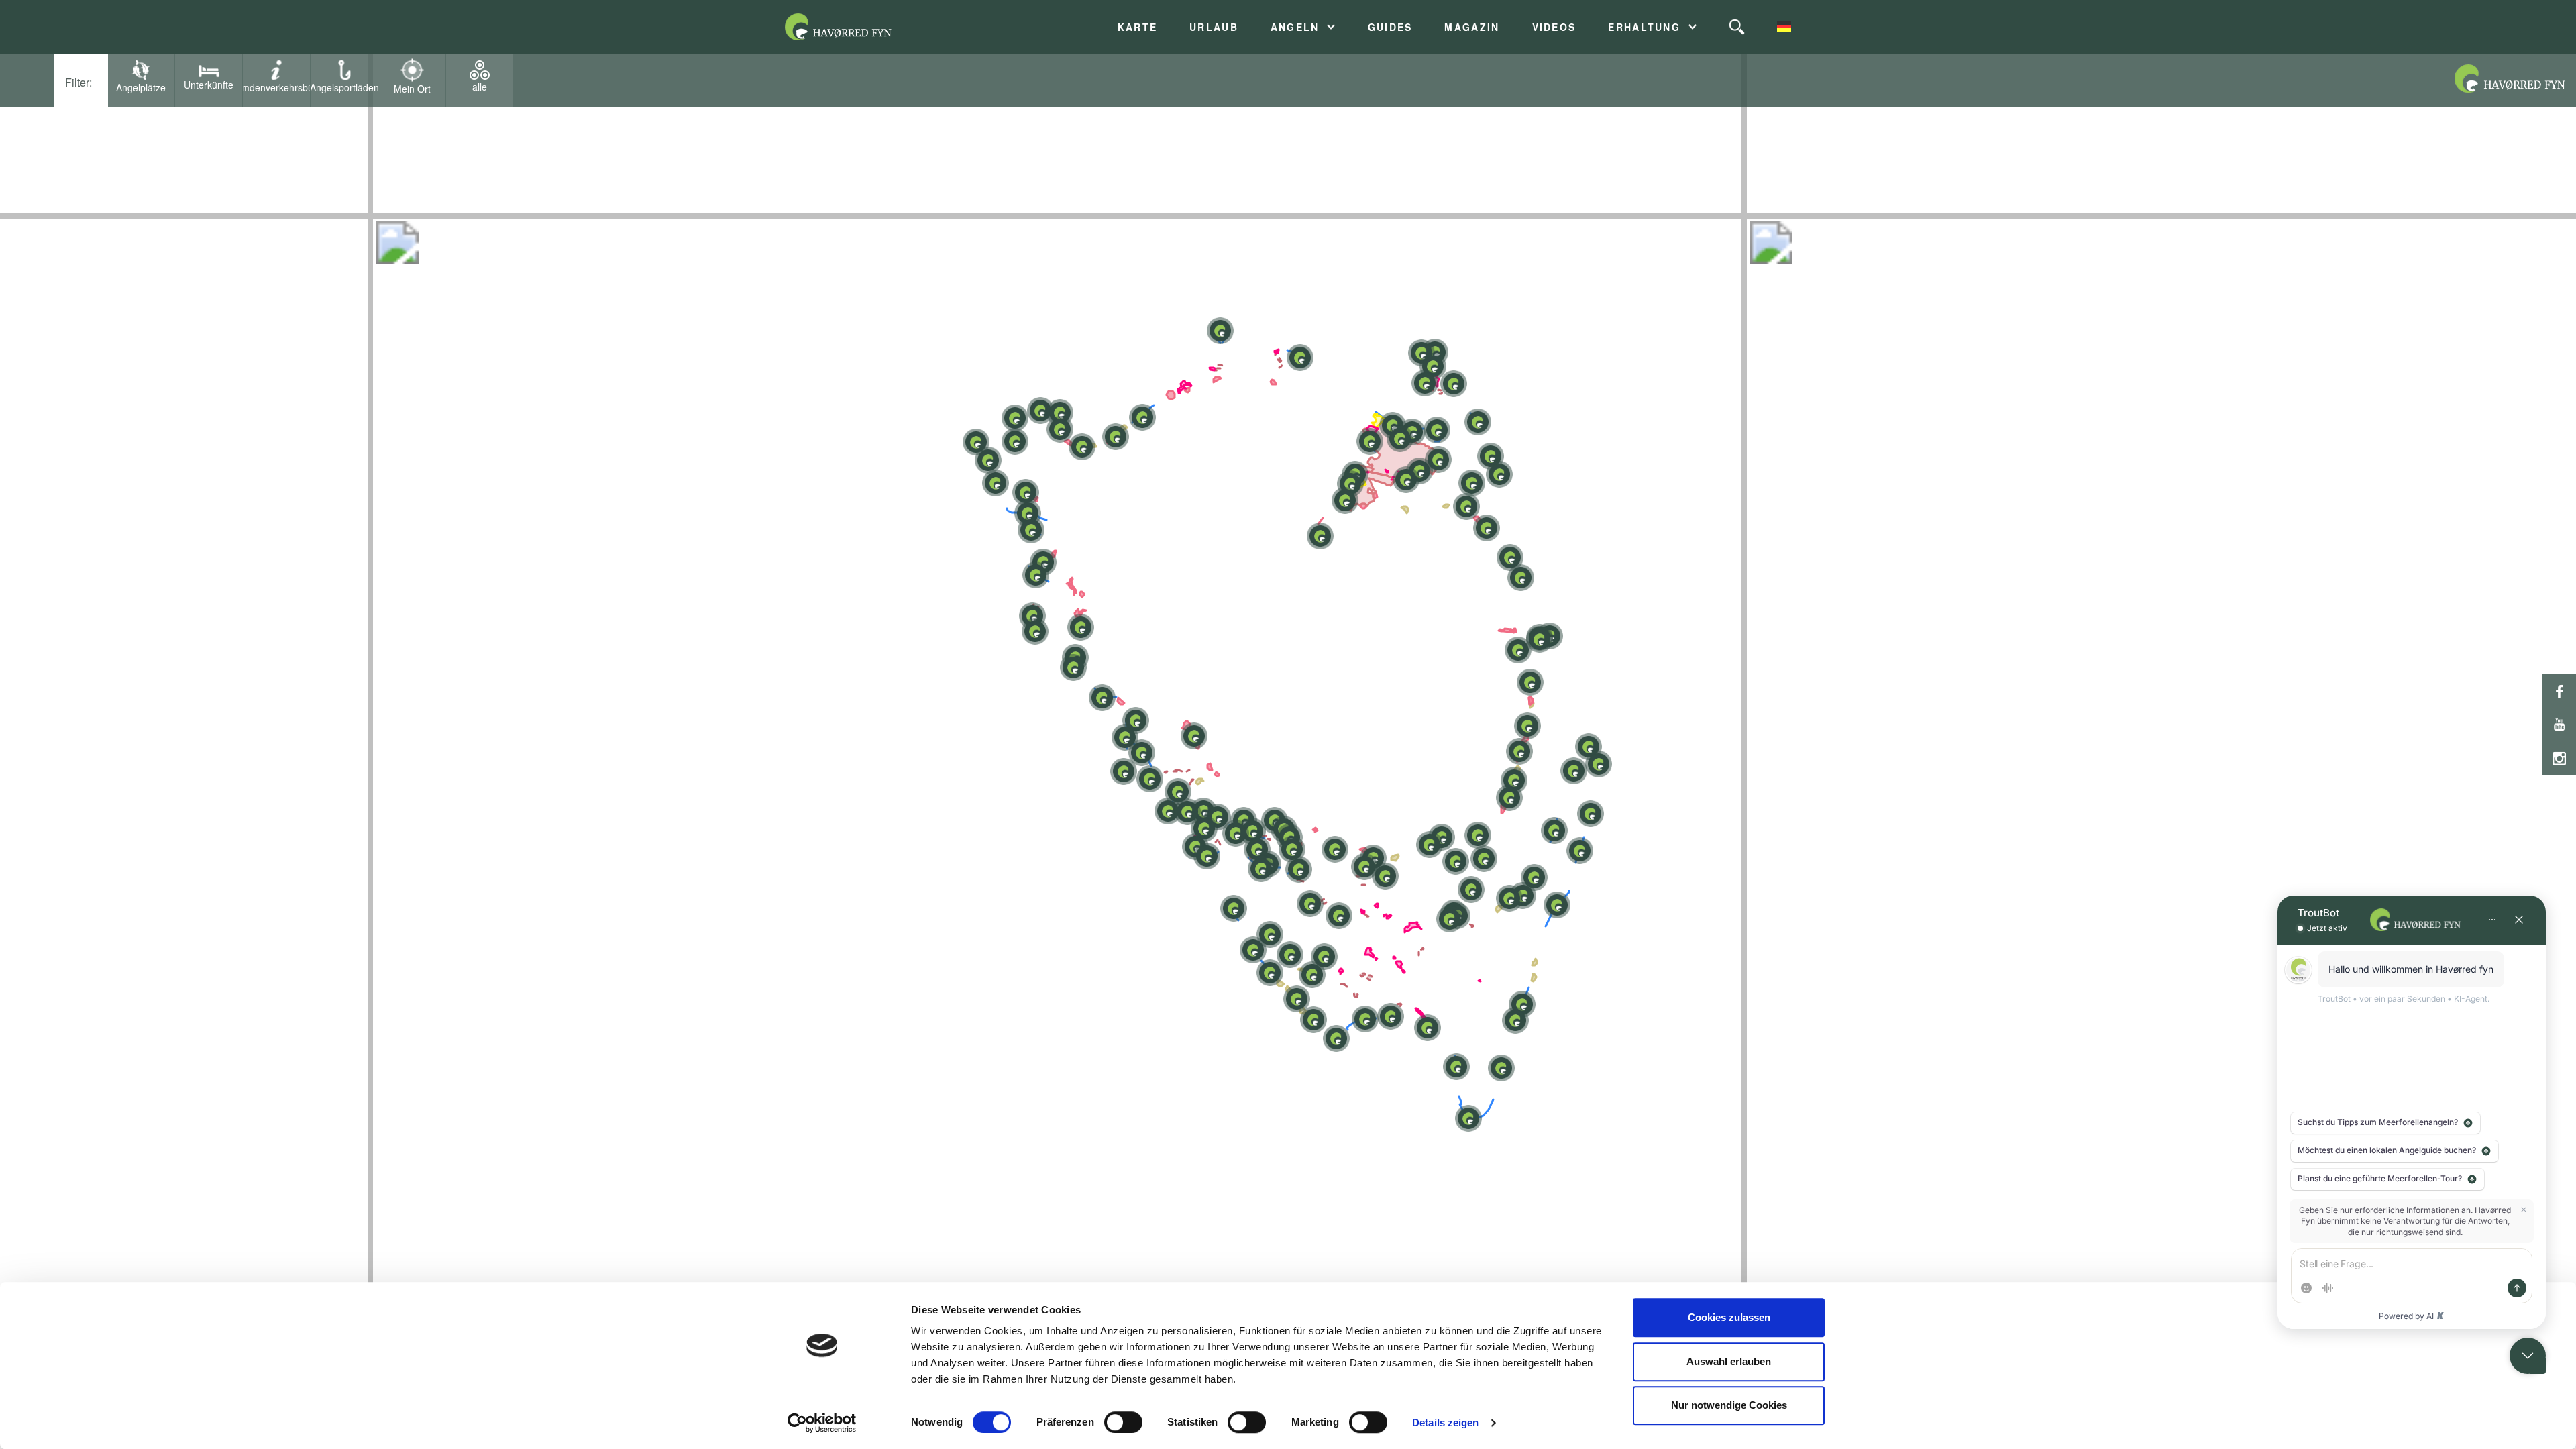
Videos (1554, 27)
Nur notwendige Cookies (1729, 1405)
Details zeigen (1445, 1423)
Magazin (1472, 27)
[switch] (1123, 1422)
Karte (1137, 27)
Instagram (2559, 758)
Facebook (2559, 691)
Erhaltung (1644, 27)
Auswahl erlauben (1729, 1361)
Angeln (1295, 27)
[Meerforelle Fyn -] (855, 27)
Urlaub (1214, 27)
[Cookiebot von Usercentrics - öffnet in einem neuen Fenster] (822, 1423)
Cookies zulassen (1729, 1317)
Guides (1390, 27)
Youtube (2559, 724)
